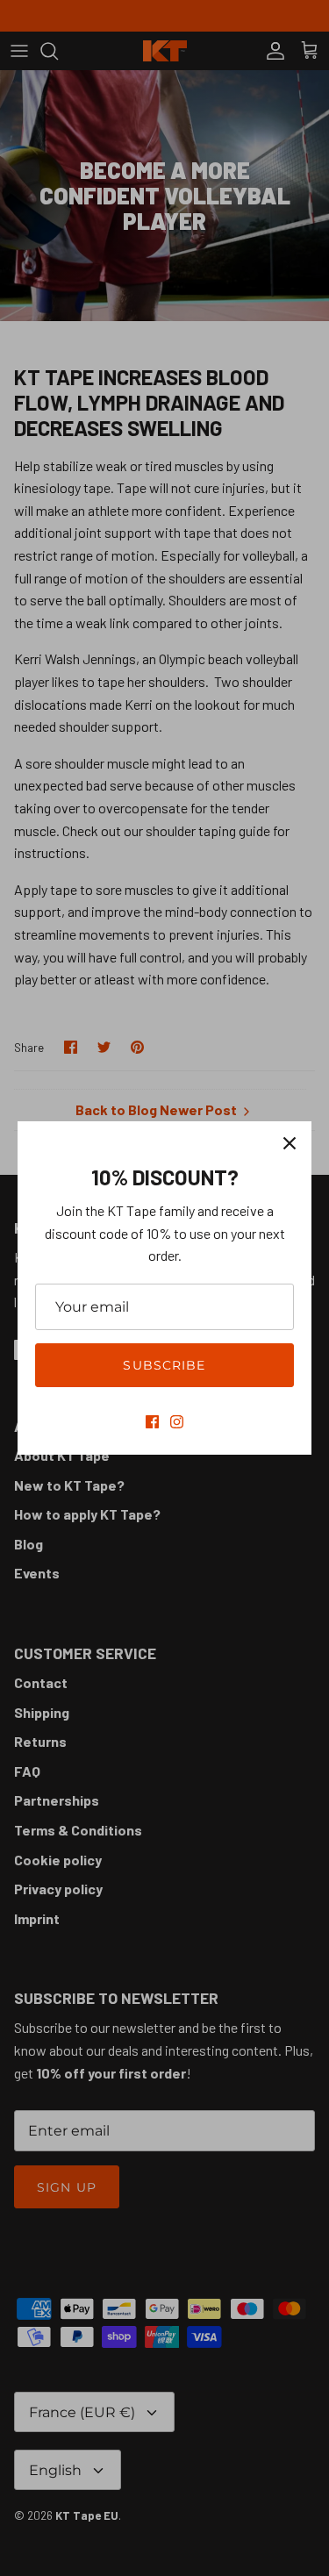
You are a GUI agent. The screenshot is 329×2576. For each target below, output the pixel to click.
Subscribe (164, 1365)
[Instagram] (177, 1422)
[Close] (290, 1143)
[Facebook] (152, 1422)
